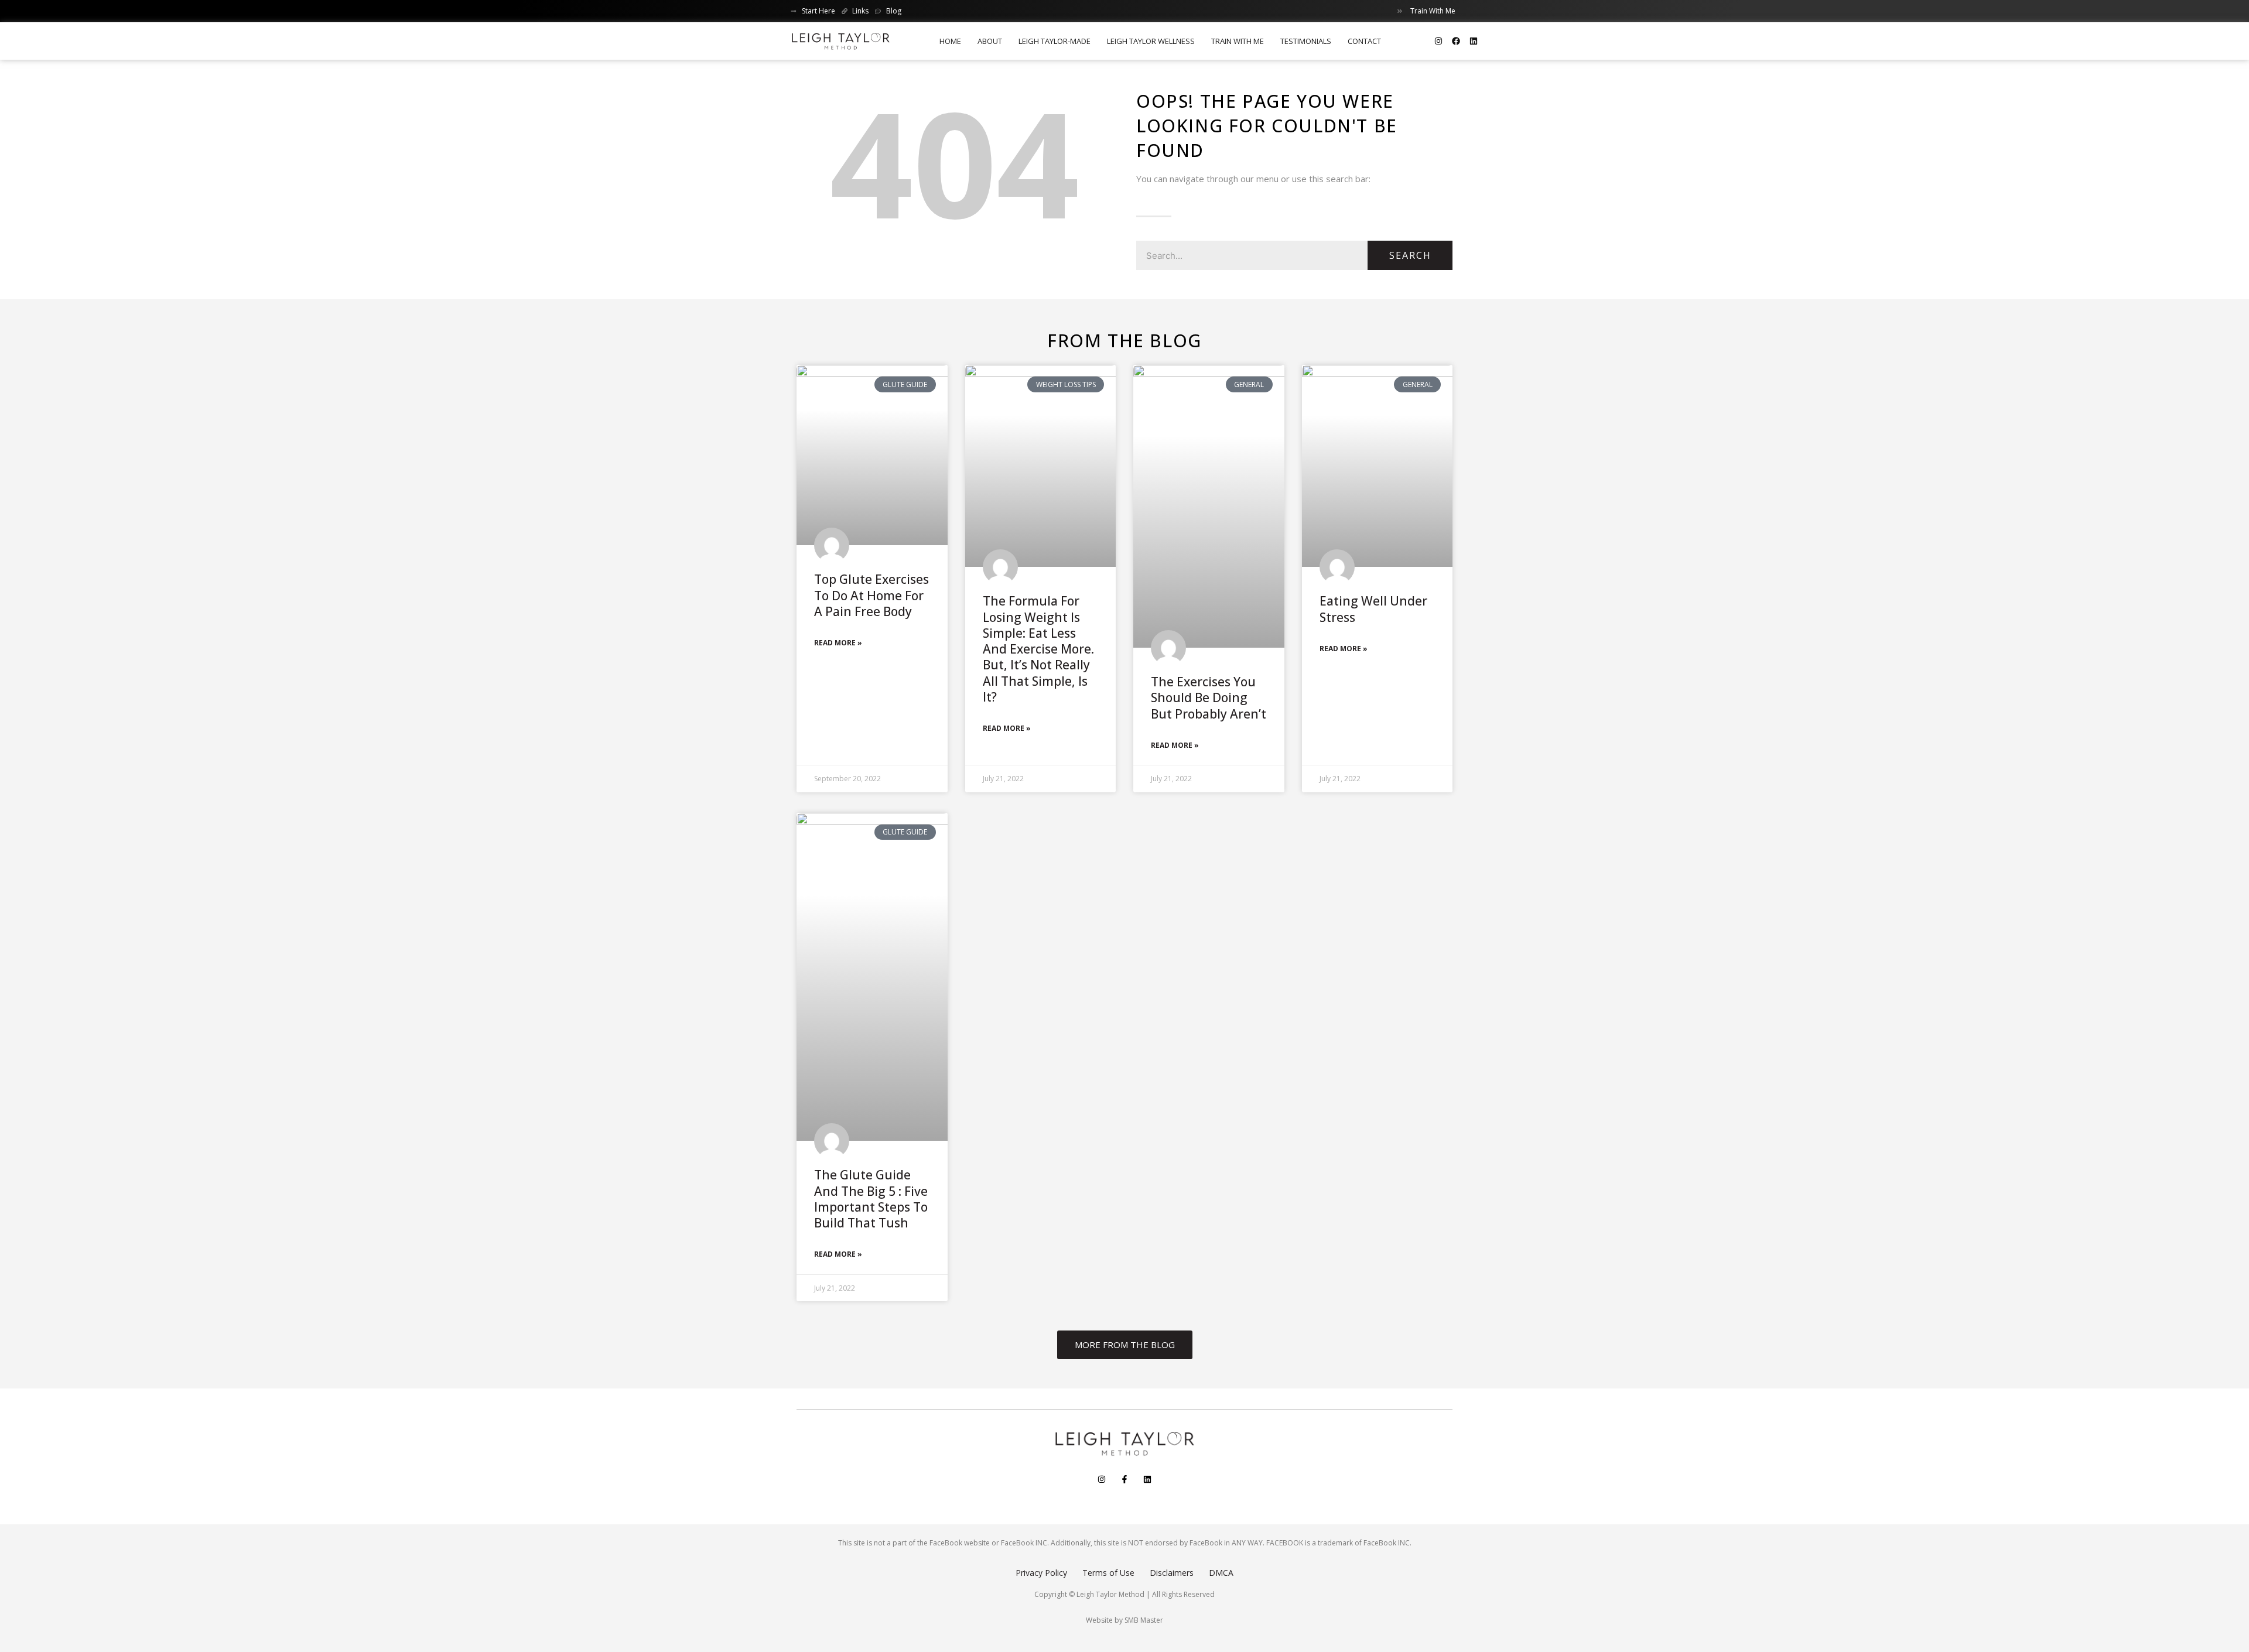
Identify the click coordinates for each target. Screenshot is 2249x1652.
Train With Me (1238, 41)
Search (1410, 255)
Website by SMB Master (1124, 1620)
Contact (1364, 41)
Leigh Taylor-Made (1055, 41)
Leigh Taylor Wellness (1151, 41)
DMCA (1221, 1573)
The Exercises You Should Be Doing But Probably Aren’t (1209, 698)
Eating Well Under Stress (1373, 609)
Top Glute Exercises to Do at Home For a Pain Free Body (871, 595)
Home (950, 41)
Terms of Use (1108, 1573)
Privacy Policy (1041, 1573)
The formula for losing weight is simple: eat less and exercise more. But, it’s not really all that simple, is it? (1038, 649)
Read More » (838, 643)
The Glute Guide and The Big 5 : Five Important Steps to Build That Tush (871, 1199)
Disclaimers (1172, 1573)
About (990, 41)
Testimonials (1306, 41)
